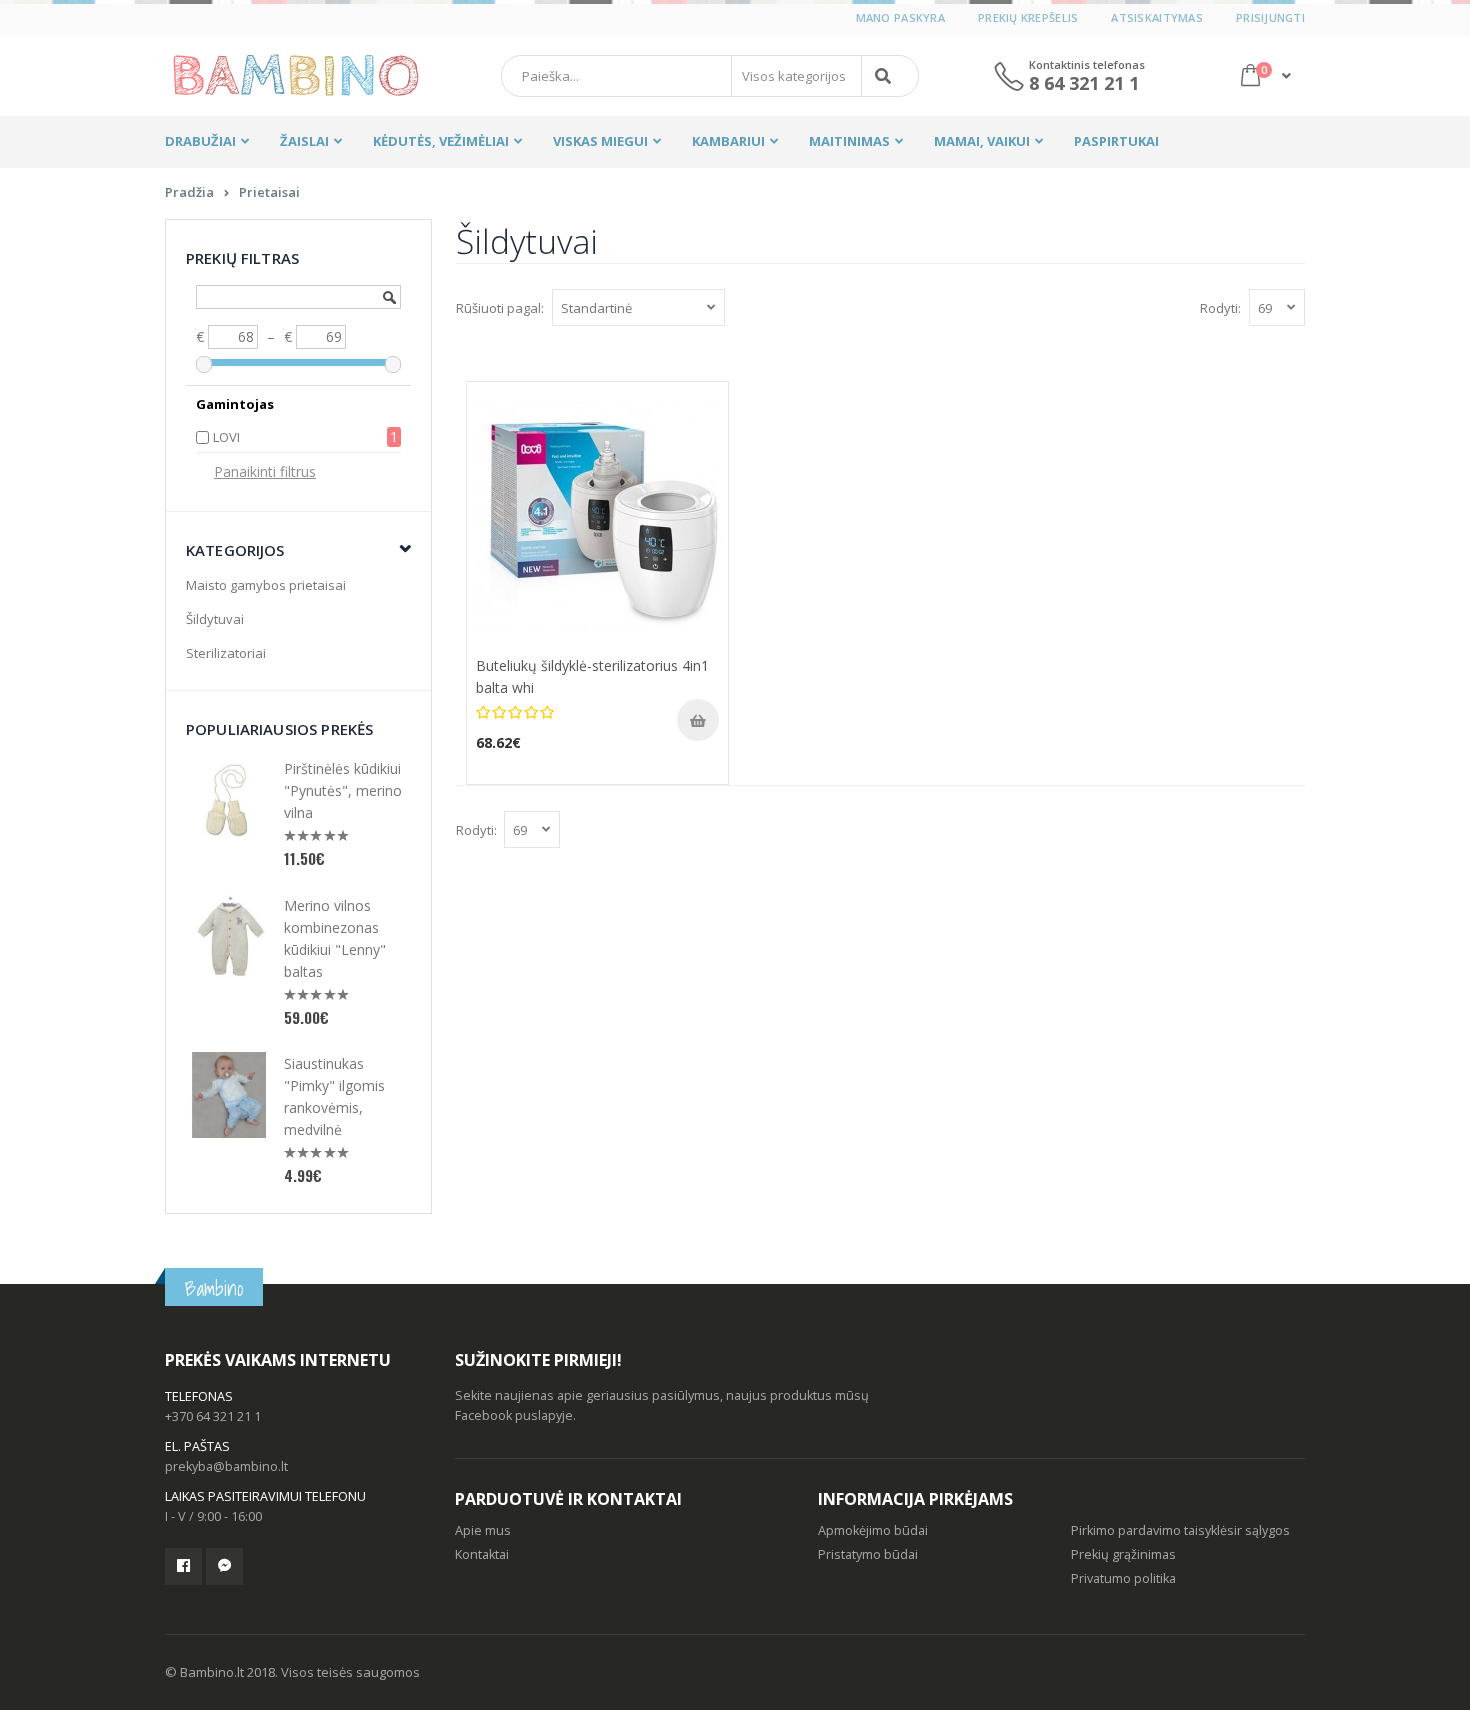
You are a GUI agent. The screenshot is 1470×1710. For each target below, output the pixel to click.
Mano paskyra (900, 17)
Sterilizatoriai (226, 653)
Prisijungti (1270, 17)
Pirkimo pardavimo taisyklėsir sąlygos (1180, 1530)
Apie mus (483, 1530)
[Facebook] (183, 1566)
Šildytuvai (215, 619)
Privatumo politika (1123, 1578)
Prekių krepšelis (1028, 17)
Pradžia (189, 192)
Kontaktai (482, 1554)
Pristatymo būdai (868, 1554)
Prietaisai (269, 192)
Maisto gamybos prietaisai (266, 585)
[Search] (886, 76)
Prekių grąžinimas (1123, 1554)
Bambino (214, 1288)
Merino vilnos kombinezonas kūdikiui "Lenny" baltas (335, 938)
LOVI (226, 437)
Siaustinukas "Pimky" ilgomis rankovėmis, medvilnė (334, 1096)
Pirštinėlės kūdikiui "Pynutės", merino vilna (343, 790)
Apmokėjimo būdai (873, 1530)
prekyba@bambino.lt (226, 1466)
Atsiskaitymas (1157, 17)
